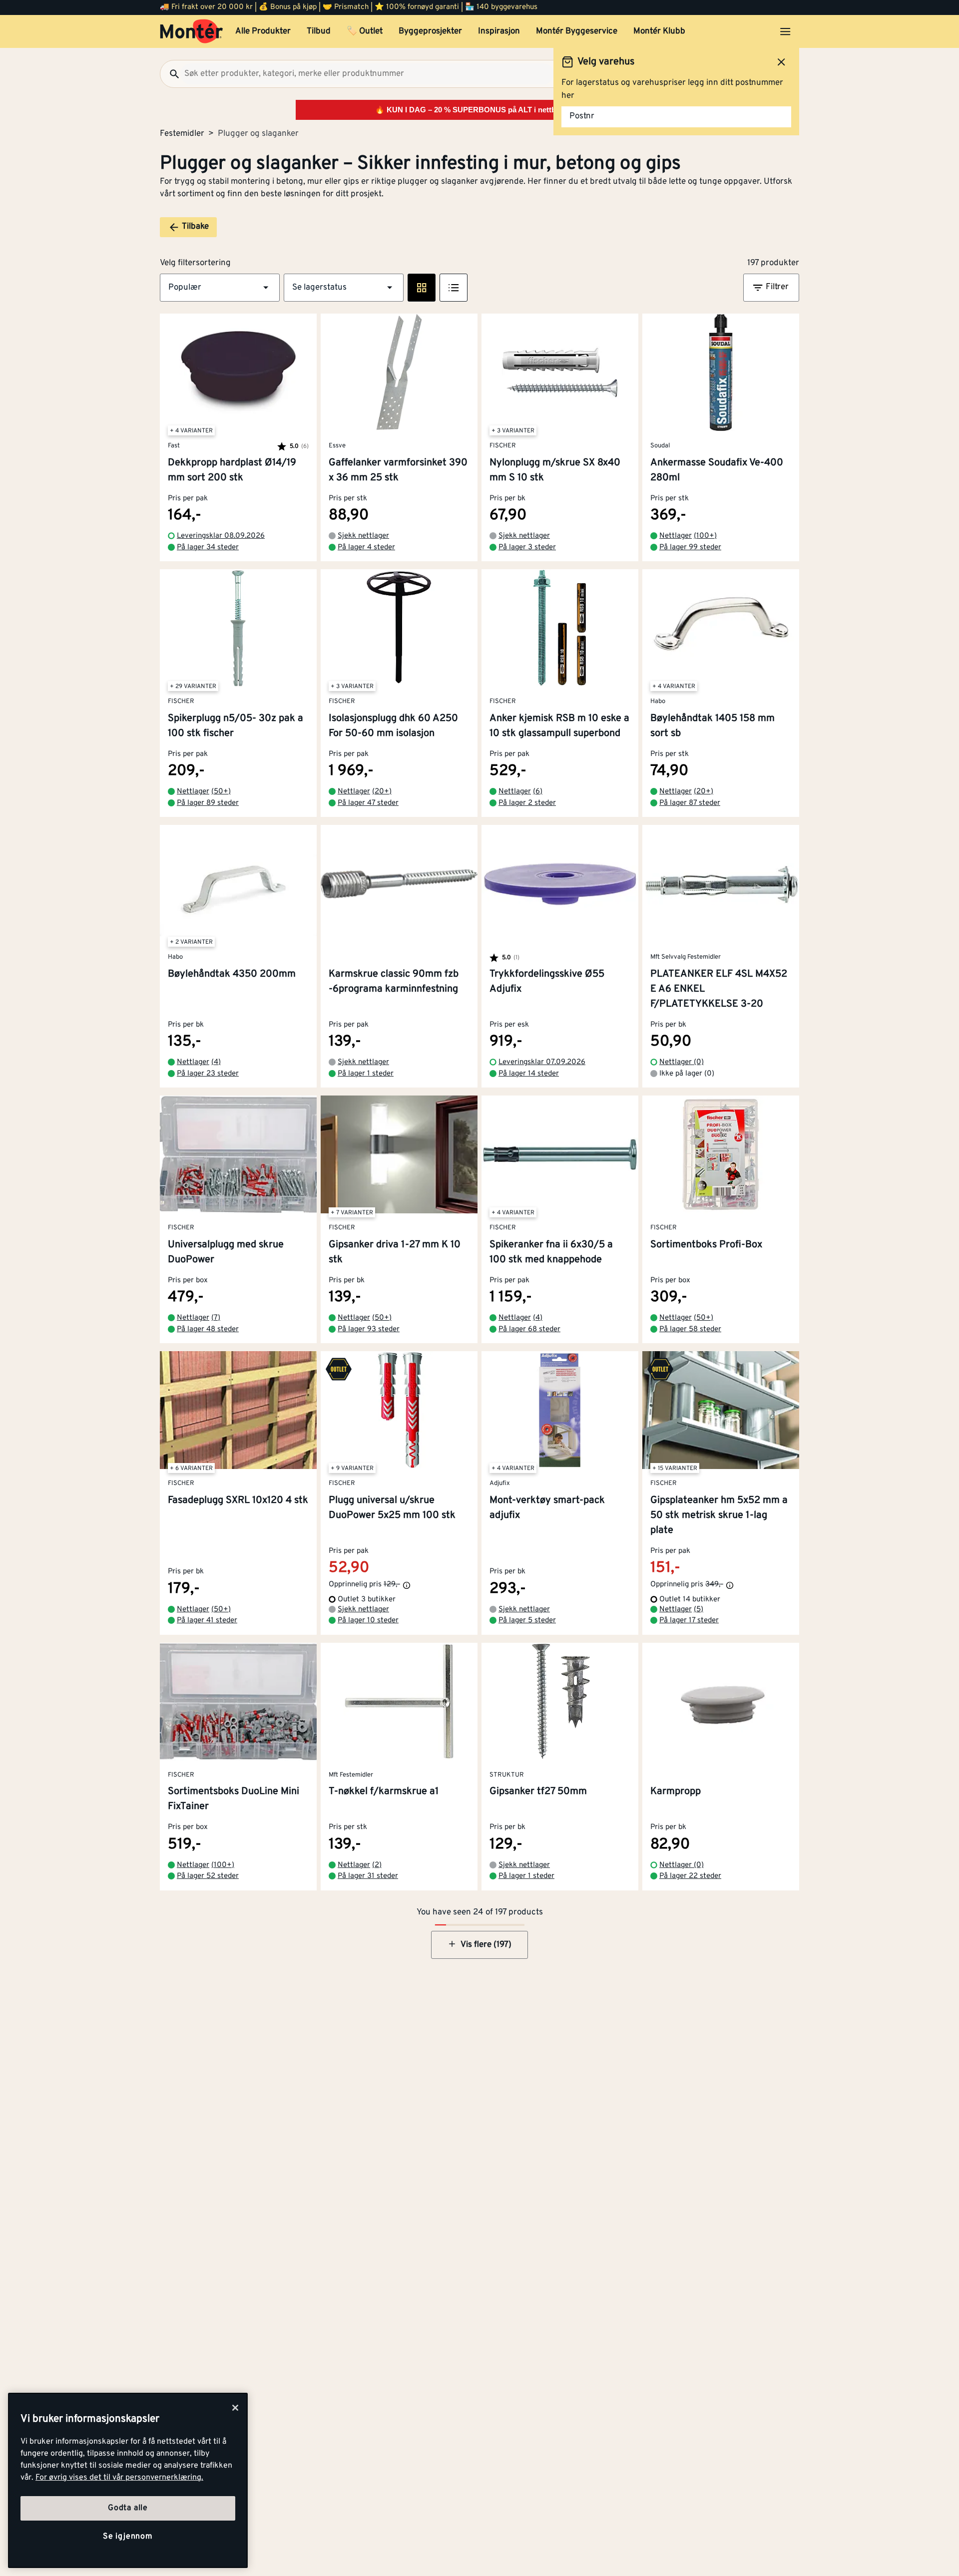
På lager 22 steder (690, 1876)
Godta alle (128, 2508)
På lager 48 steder (208, 1329)
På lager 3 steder (527, 548)
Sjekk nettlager (363, 536)
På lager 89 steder (208, 803)
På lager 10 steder (368, 1621)
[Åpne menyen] (785, 31)
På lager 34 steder (208, 548)
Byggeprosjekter (430, 31)
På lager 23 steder (208, 1074)
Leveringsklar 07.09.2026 (542, 1062)
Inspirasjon (499, 31)
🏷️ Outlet (365, 31)
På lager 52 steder (208, 1876)
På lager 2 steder (527, 803)
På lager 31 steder (368, 1876)
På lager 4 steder (366, 548)
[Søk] (170, 74)
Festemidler (182, 134)
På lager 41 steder (207, 1621)
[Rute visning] (422, 288)
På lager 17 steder (689, 1621)
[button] (220, 288)
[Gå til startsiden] (192, 31)
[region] (128, 2480)
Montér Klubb (659, 31)
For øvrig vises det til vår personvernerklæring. (119, 2478)
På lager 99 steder (690, 548)
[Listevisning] (454, 288)
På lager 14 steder (529, 1074)
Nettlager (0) (682, 1062)
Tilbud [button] (319, 31)
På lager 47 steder (368, 803)
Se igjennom (128, 2537)
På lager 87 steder (690, 803)
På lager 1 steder (366, 1074)
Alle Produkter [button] (263, 31)
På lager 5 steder (527, 1621)
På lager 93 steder (369, 1329)
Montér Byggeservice (577, 31)
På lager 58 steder (690, 1329)
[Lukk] (235, 2408)
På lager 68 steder (529, 1329)
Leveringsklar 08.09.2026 (221, 536)
